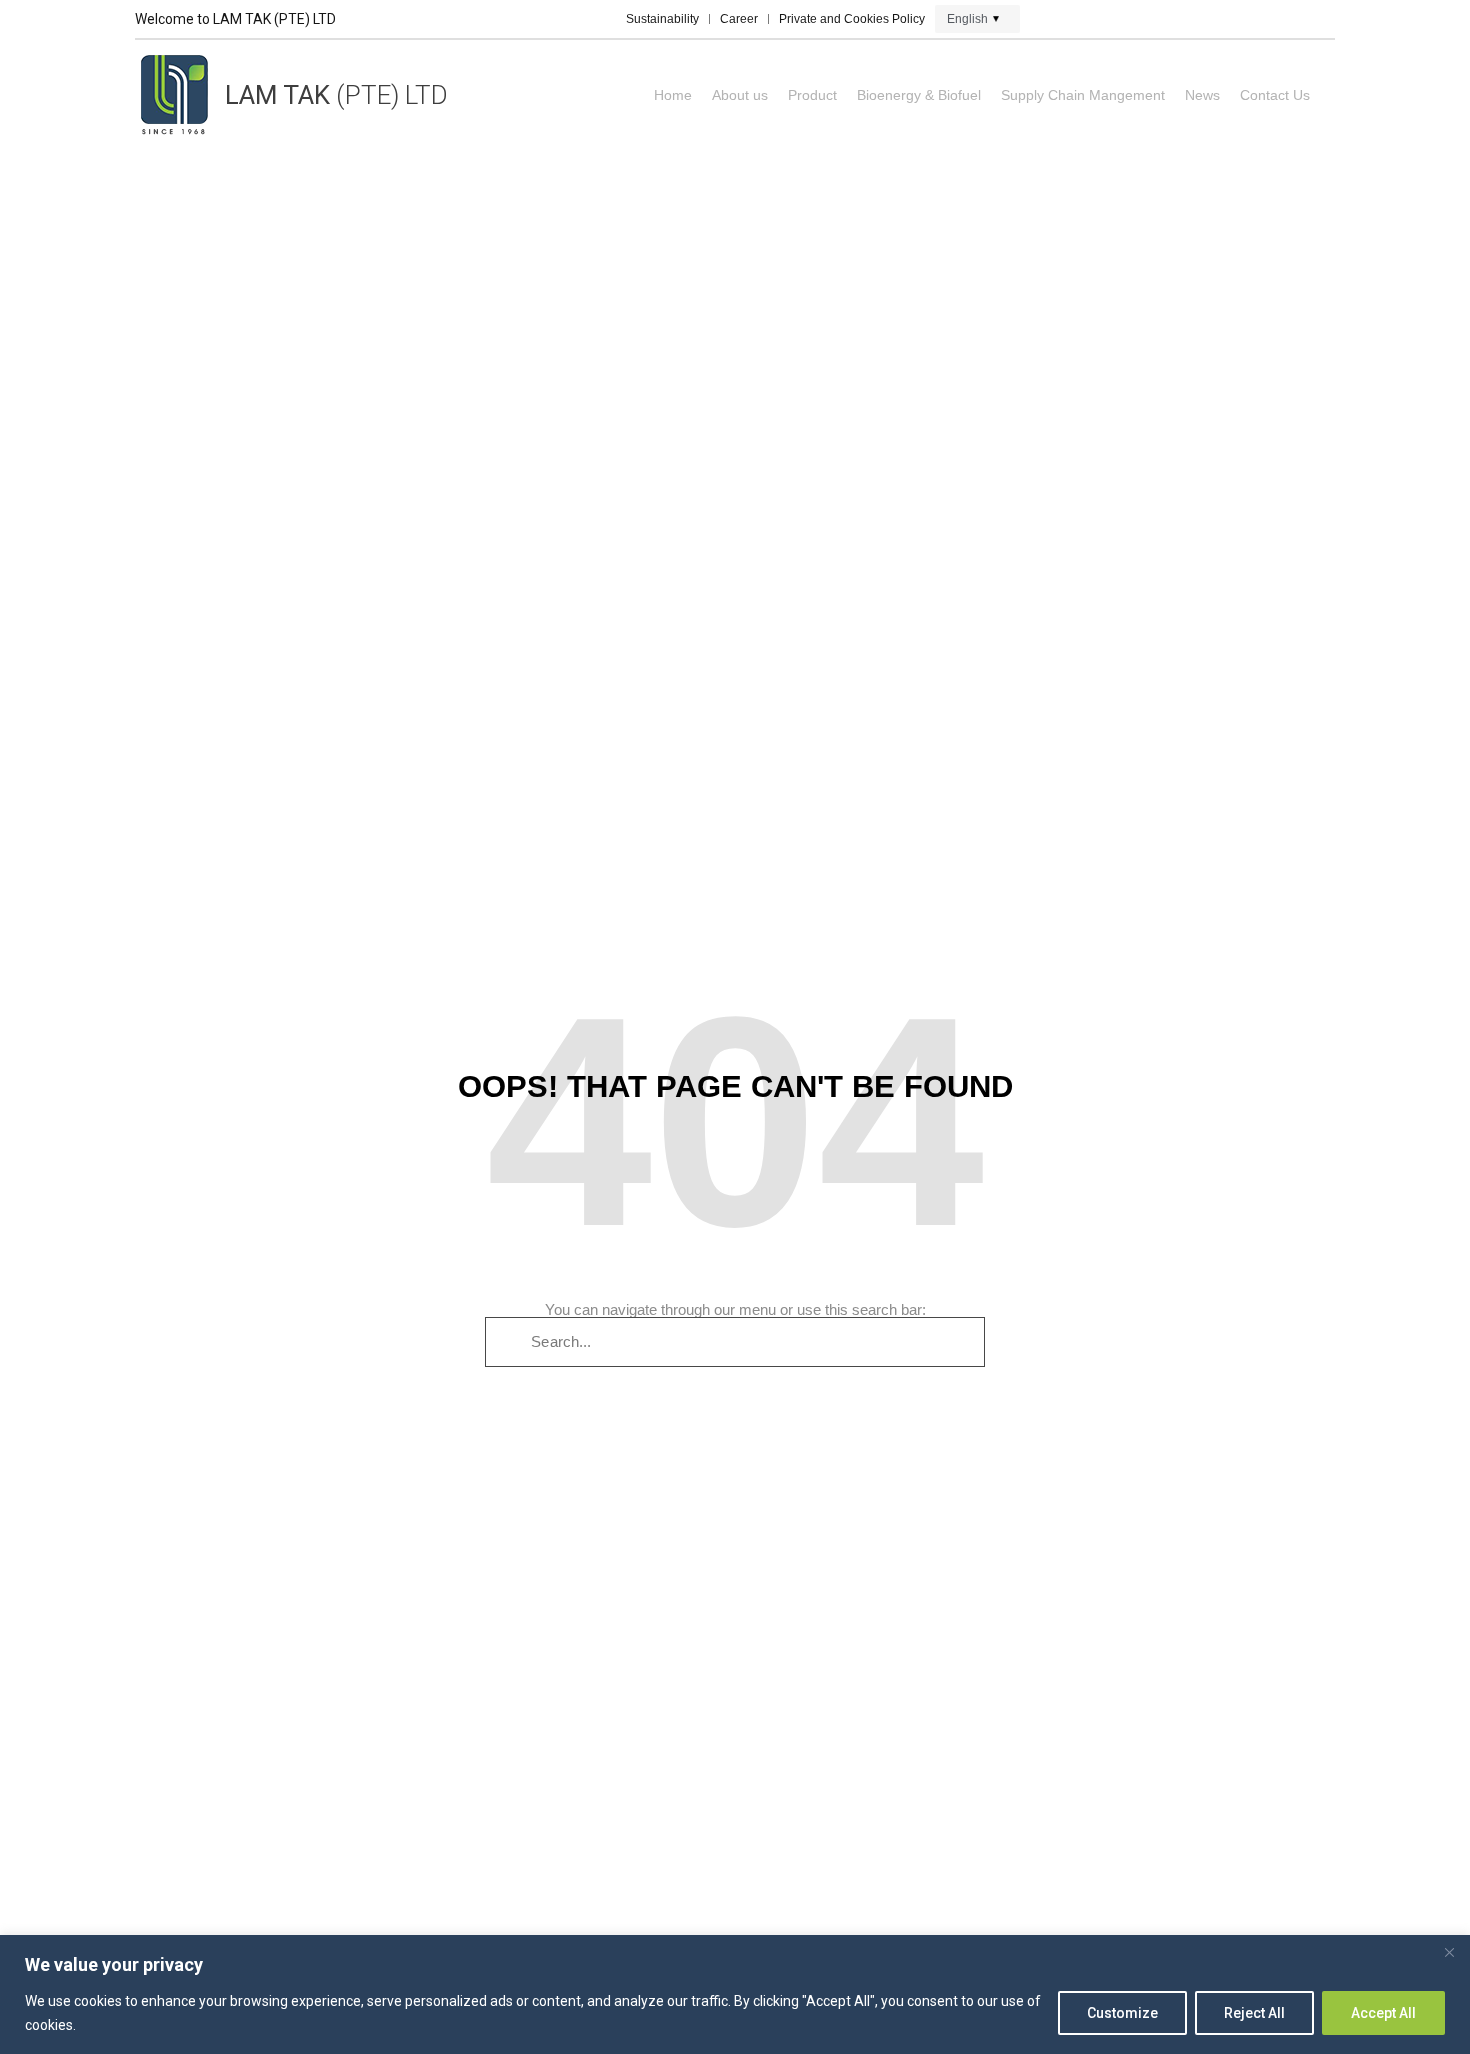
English (967, 19)
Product (812, 95)
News (1202, 95)
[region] (735, 1994)
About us (740, 95)
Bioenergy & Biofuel (919, 95)
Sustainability (662, 19)
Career (739, 19)
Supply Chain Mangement (1083, 95)
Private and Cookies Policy (852, 19)
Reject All (1254, 2013)
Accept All (1383, 2013)
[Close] (1449, 1952)
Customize (1122, 2013)
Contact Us (1275, 95)
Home (673, 95)
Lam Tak (336, 95)
